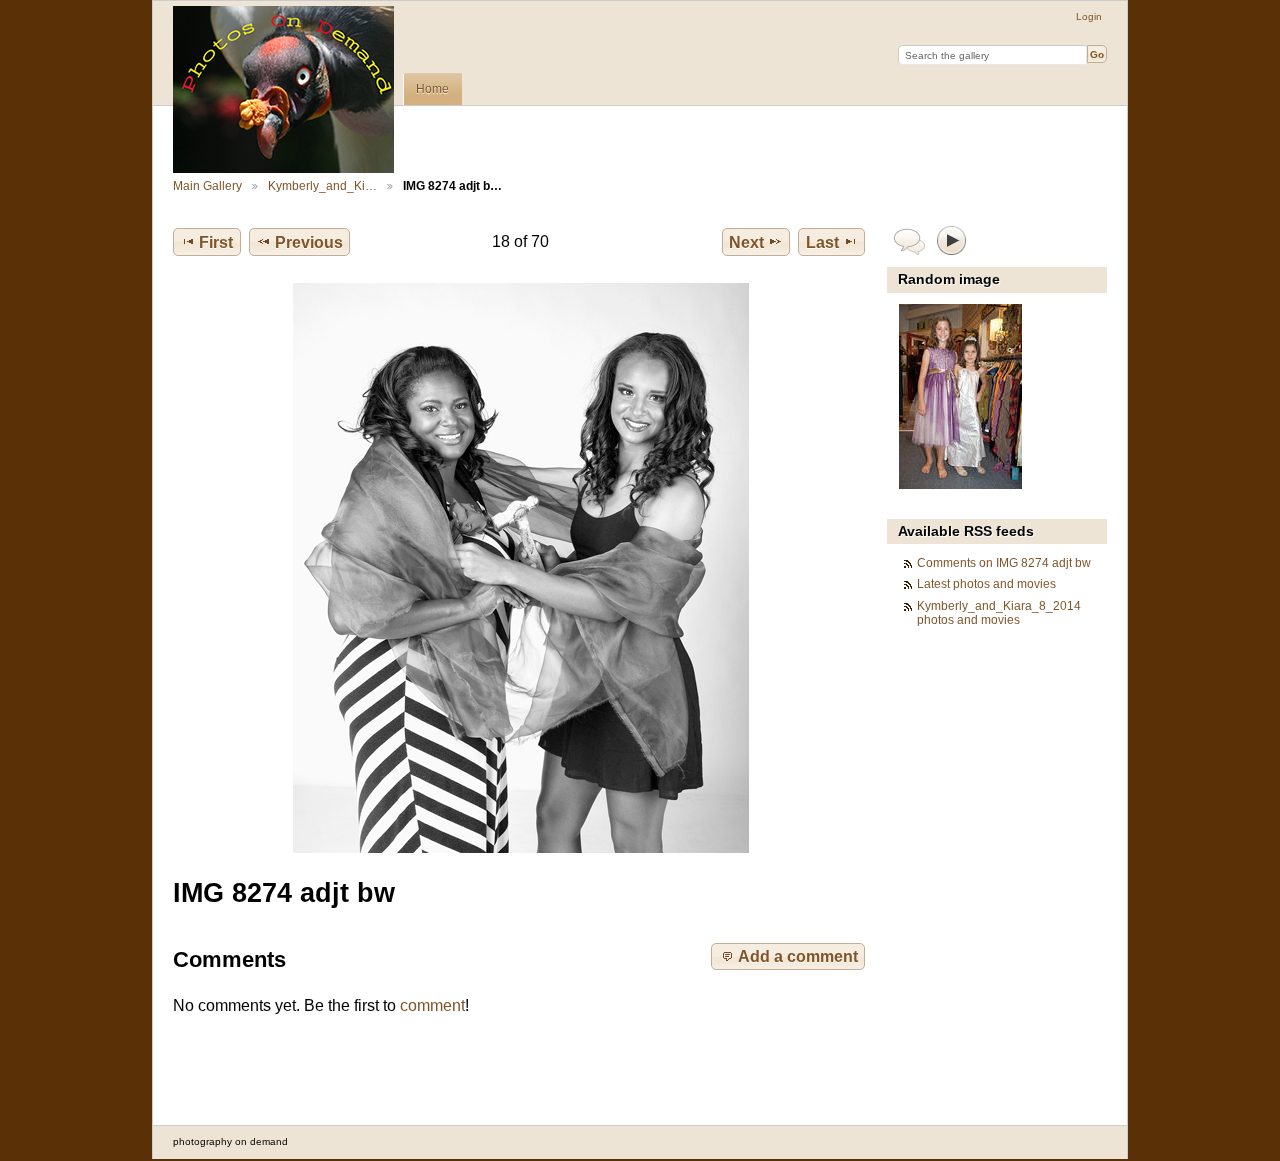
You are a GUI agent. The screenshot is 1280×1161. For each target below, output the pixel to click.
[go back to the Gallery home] (283, 89)
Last (822, 242)
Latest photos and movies (986, 583)
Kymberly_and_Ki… (322, 185)
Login (1089, 16)
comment (432, 1005)
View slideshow (952, 240)
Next (746, 242)
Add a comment (798, 956)
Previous (309, 242)
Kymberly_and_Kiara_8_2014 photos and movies (999, 612)
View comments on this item (909, 240)
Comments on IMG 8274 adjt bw (1004, 562)
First (216, 242)
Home (432, 89)
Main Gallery (207, 185)
